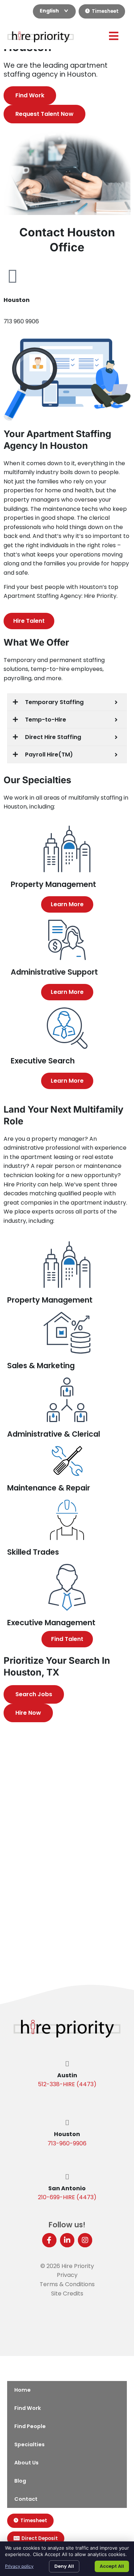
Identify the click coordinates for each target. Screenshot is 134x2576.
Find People (30, 2426)
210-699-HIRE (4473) (67, 2197)
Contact (26, 2499)
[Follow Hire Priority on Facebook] (49, 2240)
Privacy (67, 2275)
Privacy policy (19, 2566)
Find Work (28, 2408)
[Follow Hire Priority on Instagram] (85, 2240)
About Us (26, 2463)
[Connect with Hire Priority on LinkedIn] (67, 2240)
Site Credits (67, 2293)
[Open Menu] (114, 36)
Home (23, 2390)
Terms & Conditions (67, 2284)
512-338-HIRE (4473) (67, 2084)
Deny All (64, 2566)
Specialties (29, 2444)
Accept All (112, 2566)
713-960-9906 (67, 2143)
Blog (20, 2481)
